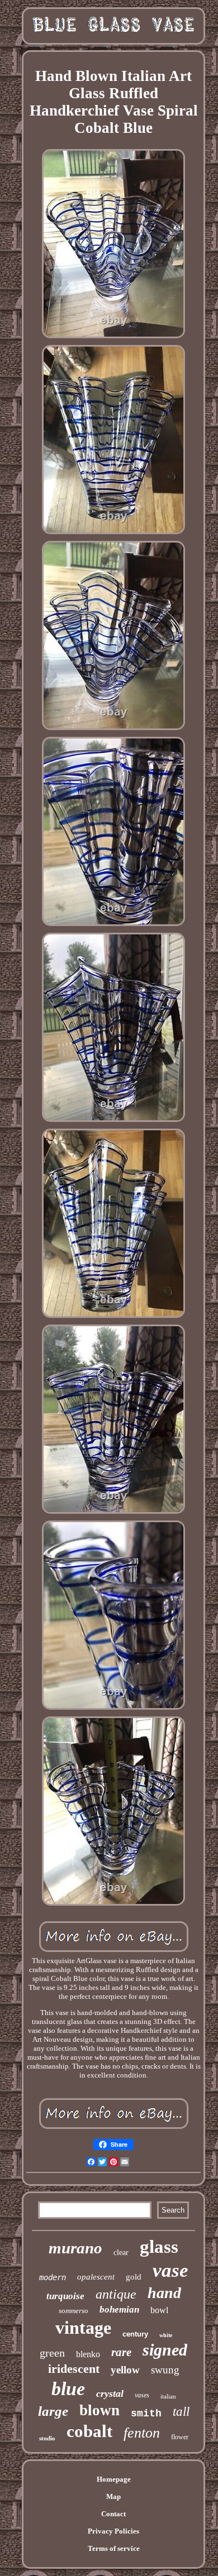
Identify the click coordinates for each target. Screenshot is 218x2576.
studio (47, 2438)
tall (181, 2412)
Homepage (114, 2479)
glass (159, 2247)
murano (75, 2248)
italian (168, 2396)
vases (142, 2395)
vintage (83, 2328)
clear (121, 2253)
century (135, 2334)
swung (165, 2370)
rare (121, 2352)
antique (116, 2294)
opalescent (96, 2277)
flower (180, 2437)
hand (164, 2293)
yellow (125, 2370)
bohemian (119, 2309)
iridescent (74, 2369)
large (53, 2411)
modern (53, 2277)
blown (99, 2410)
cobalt (89, 2431)
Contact (113, 2514)
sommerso (74, 2311)
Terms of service (114, 2548)
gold (134, 2277)
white (166, 2335)
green (52, 2353)
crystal (110, 2393)
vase (170, 2270)
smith (146, 2414)
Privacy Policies (113, 2531)
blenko (88, 2354)
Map (113, 2496)
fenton (142, 2433)
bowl (159, 2310)
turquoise (65, 2296)
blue (68, 2389)
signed (165, 2350)
